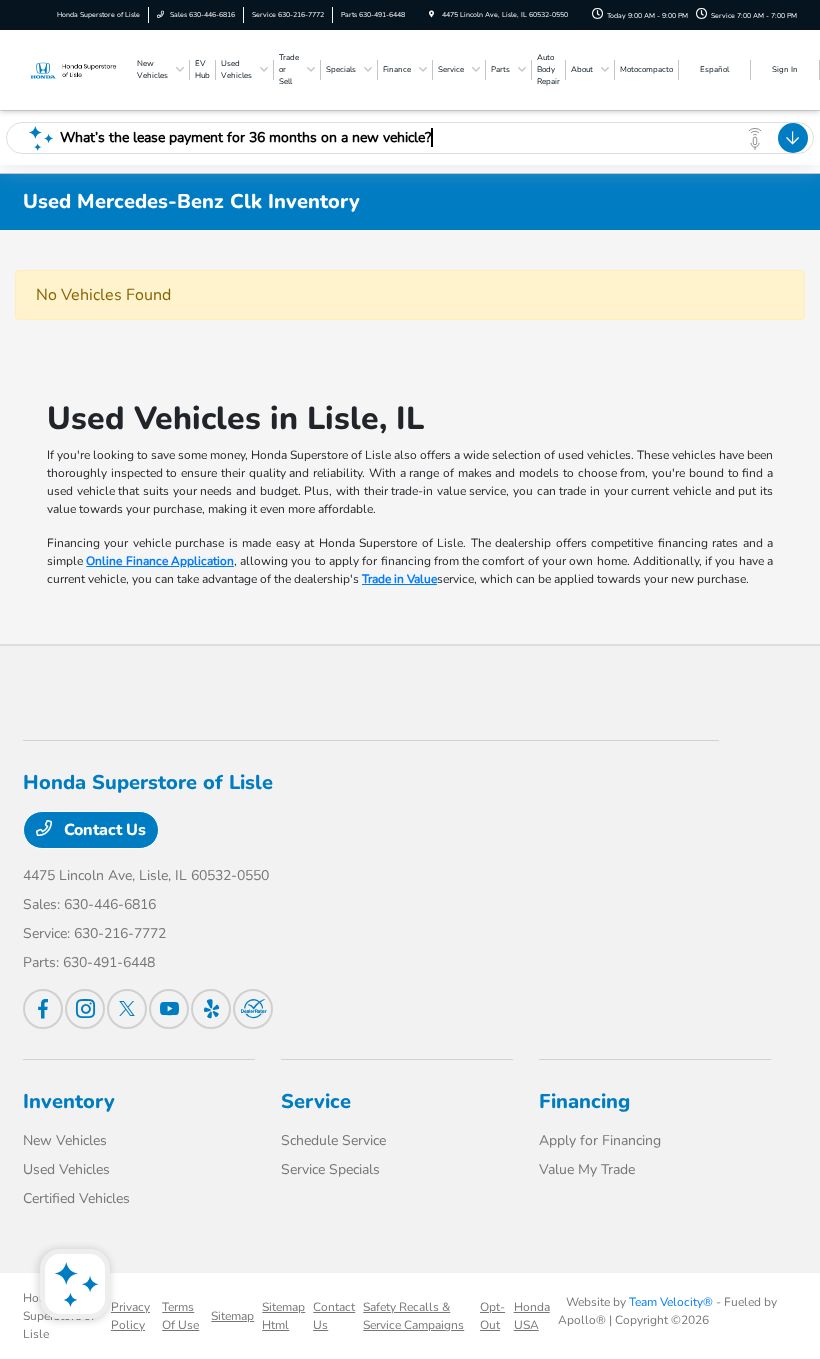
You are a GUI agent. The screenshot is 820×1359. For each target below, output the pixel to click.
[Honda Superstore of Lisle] (77, 69)
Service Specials (330, 1169)
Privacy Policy (130, 1316)
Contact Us (103, 830)
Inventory (69, 1101)
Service (316, 1101)
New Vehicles (65, 1140)
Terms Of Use (180, 1316)
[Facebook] (43, 1009)
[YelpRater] (211, 1009)
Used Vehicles (66, 1169)
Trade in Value (399, 579)
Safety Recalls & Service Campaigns (413, 1316)
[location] (431, 14)
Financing (584, 1101)
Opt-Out (492, 1316)
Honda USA (532, 1316)
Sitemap (232, 1316)
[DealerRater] (253, 1009)
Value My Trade (587, 1169)
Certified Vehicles (76, 1198)
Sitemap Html (283, 1316)
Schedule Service (333, 1140)
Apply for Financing (600, 1140)
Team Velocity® (671, 1302)
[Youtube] (169, 1009)
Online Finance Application (160, 561)
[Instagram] (85, 1009)
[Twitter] (127, 1009)
